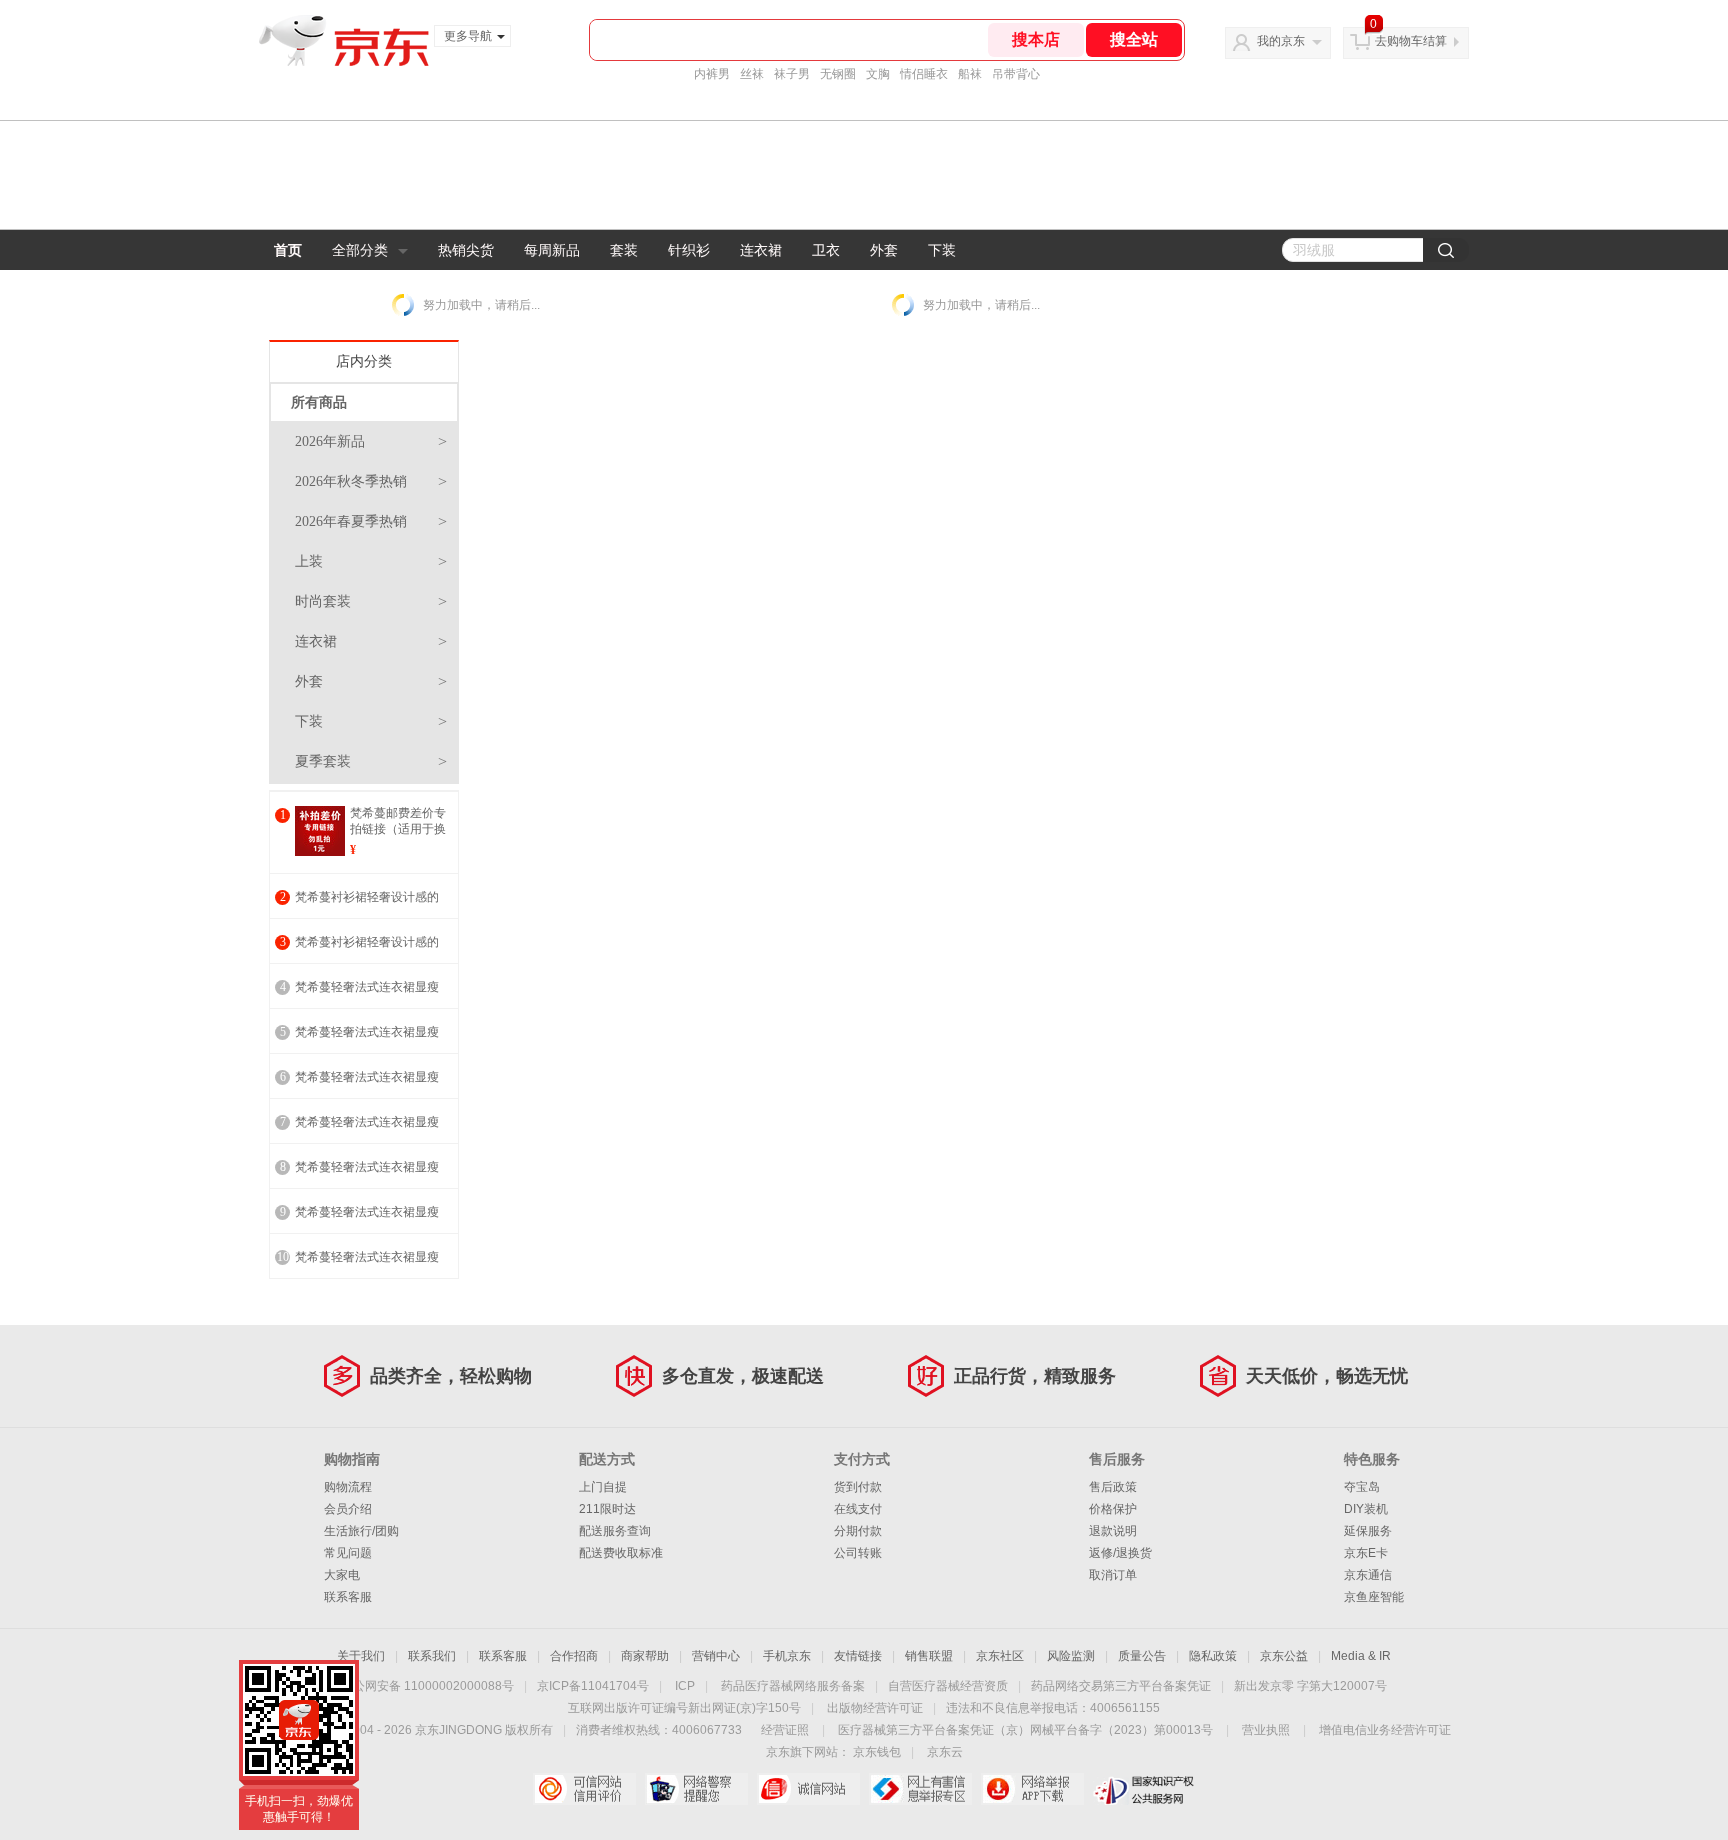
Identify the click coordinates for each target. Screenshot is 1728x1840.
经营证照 (785, 1730)
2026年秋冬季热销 (371, 481)
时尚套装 (371, 601)
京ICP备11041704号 (593, 1686)
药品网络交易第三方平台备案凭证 (1121, 1686)
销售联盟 (929, 1656)
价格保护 (1113, 1509)
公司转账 (858, 1553)
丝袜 (752, 74)
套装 (624, 250)
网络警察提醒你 (696, 1789)
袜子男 (792, 74)
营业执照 (1266, 1730)
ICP (685, 1686)
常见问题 (348, 1553)
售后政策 (1113, 1487)
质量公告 (1142, 1656)
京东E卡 (1366, 1553)
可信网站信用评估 (584, 1789)
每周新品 (552, 250)
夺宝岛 (1362, 1487)
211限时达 (607, 1509)
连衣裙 (761, 250)
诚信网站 (808, 1789)
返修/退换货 (1120, 1553)
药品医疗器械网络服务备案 (793, 1686)
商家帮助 (645, 1656)
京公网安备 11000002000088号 (427, 1686)
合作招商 (574, 1656)
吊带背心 (1016, 74)
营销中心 (716, 1656)
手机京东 (787, 1656)
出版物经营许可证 (875, 1708)
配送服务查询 (615, 1531)
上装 (371, 561)
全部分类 (360, 250)
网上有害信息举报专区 (920, 1789)
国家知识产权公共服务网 (1144, 1789)
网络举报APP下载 (1032, 1789)
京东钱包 (877, 1752)
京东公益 (1284, 1656)
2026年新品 (371, 441)
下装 (942, 250)
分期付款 (858, 1531)
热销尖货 (466, 250)
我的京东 (1281, 41)
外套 (884, 250)
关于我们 (361, 1656)
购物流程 (348, 1487)
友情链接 (858, 1656)
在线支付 (858, 1509)
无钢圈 (838, 74)
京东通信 (1368, 1575)
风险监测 (1071, 1656)
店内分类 (364, 361)
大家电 (342, 1575)
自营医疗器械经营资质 (948, 1686)
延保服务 (1368, 1531)
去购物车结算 (1411, 41)
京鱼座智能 (1374, 1597)
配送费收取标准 (621, 1553)
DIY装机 (1366, 1509)
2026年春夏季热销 (371, 521)
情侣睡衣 (924, 74)
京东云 (945, 1752)
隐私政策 (1213, 1656)
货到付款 (858, 1487)
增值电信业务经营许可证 (1385, 1730)
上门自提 (603, 1487)
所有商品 (319, 402)
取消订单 (1113, 1575)
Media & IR (1361, 1656)
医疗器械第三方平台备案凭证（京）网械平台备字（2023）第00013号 (1025, 1730)
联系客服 (348, 1597)
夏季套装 (371, 761)
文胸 (878, 74)
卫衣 (826, 250)
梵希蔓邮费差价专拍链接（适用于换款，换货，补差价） (398, 836)
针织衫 (689, 250)
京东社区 (1000, 1656)
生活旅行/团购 (361, 1531)
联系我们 (432, 1656)
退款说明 (1113, 1531)
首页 (288, 250)
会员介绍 (348, 1509)
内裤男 (712, 74)
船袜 (970, 74)
